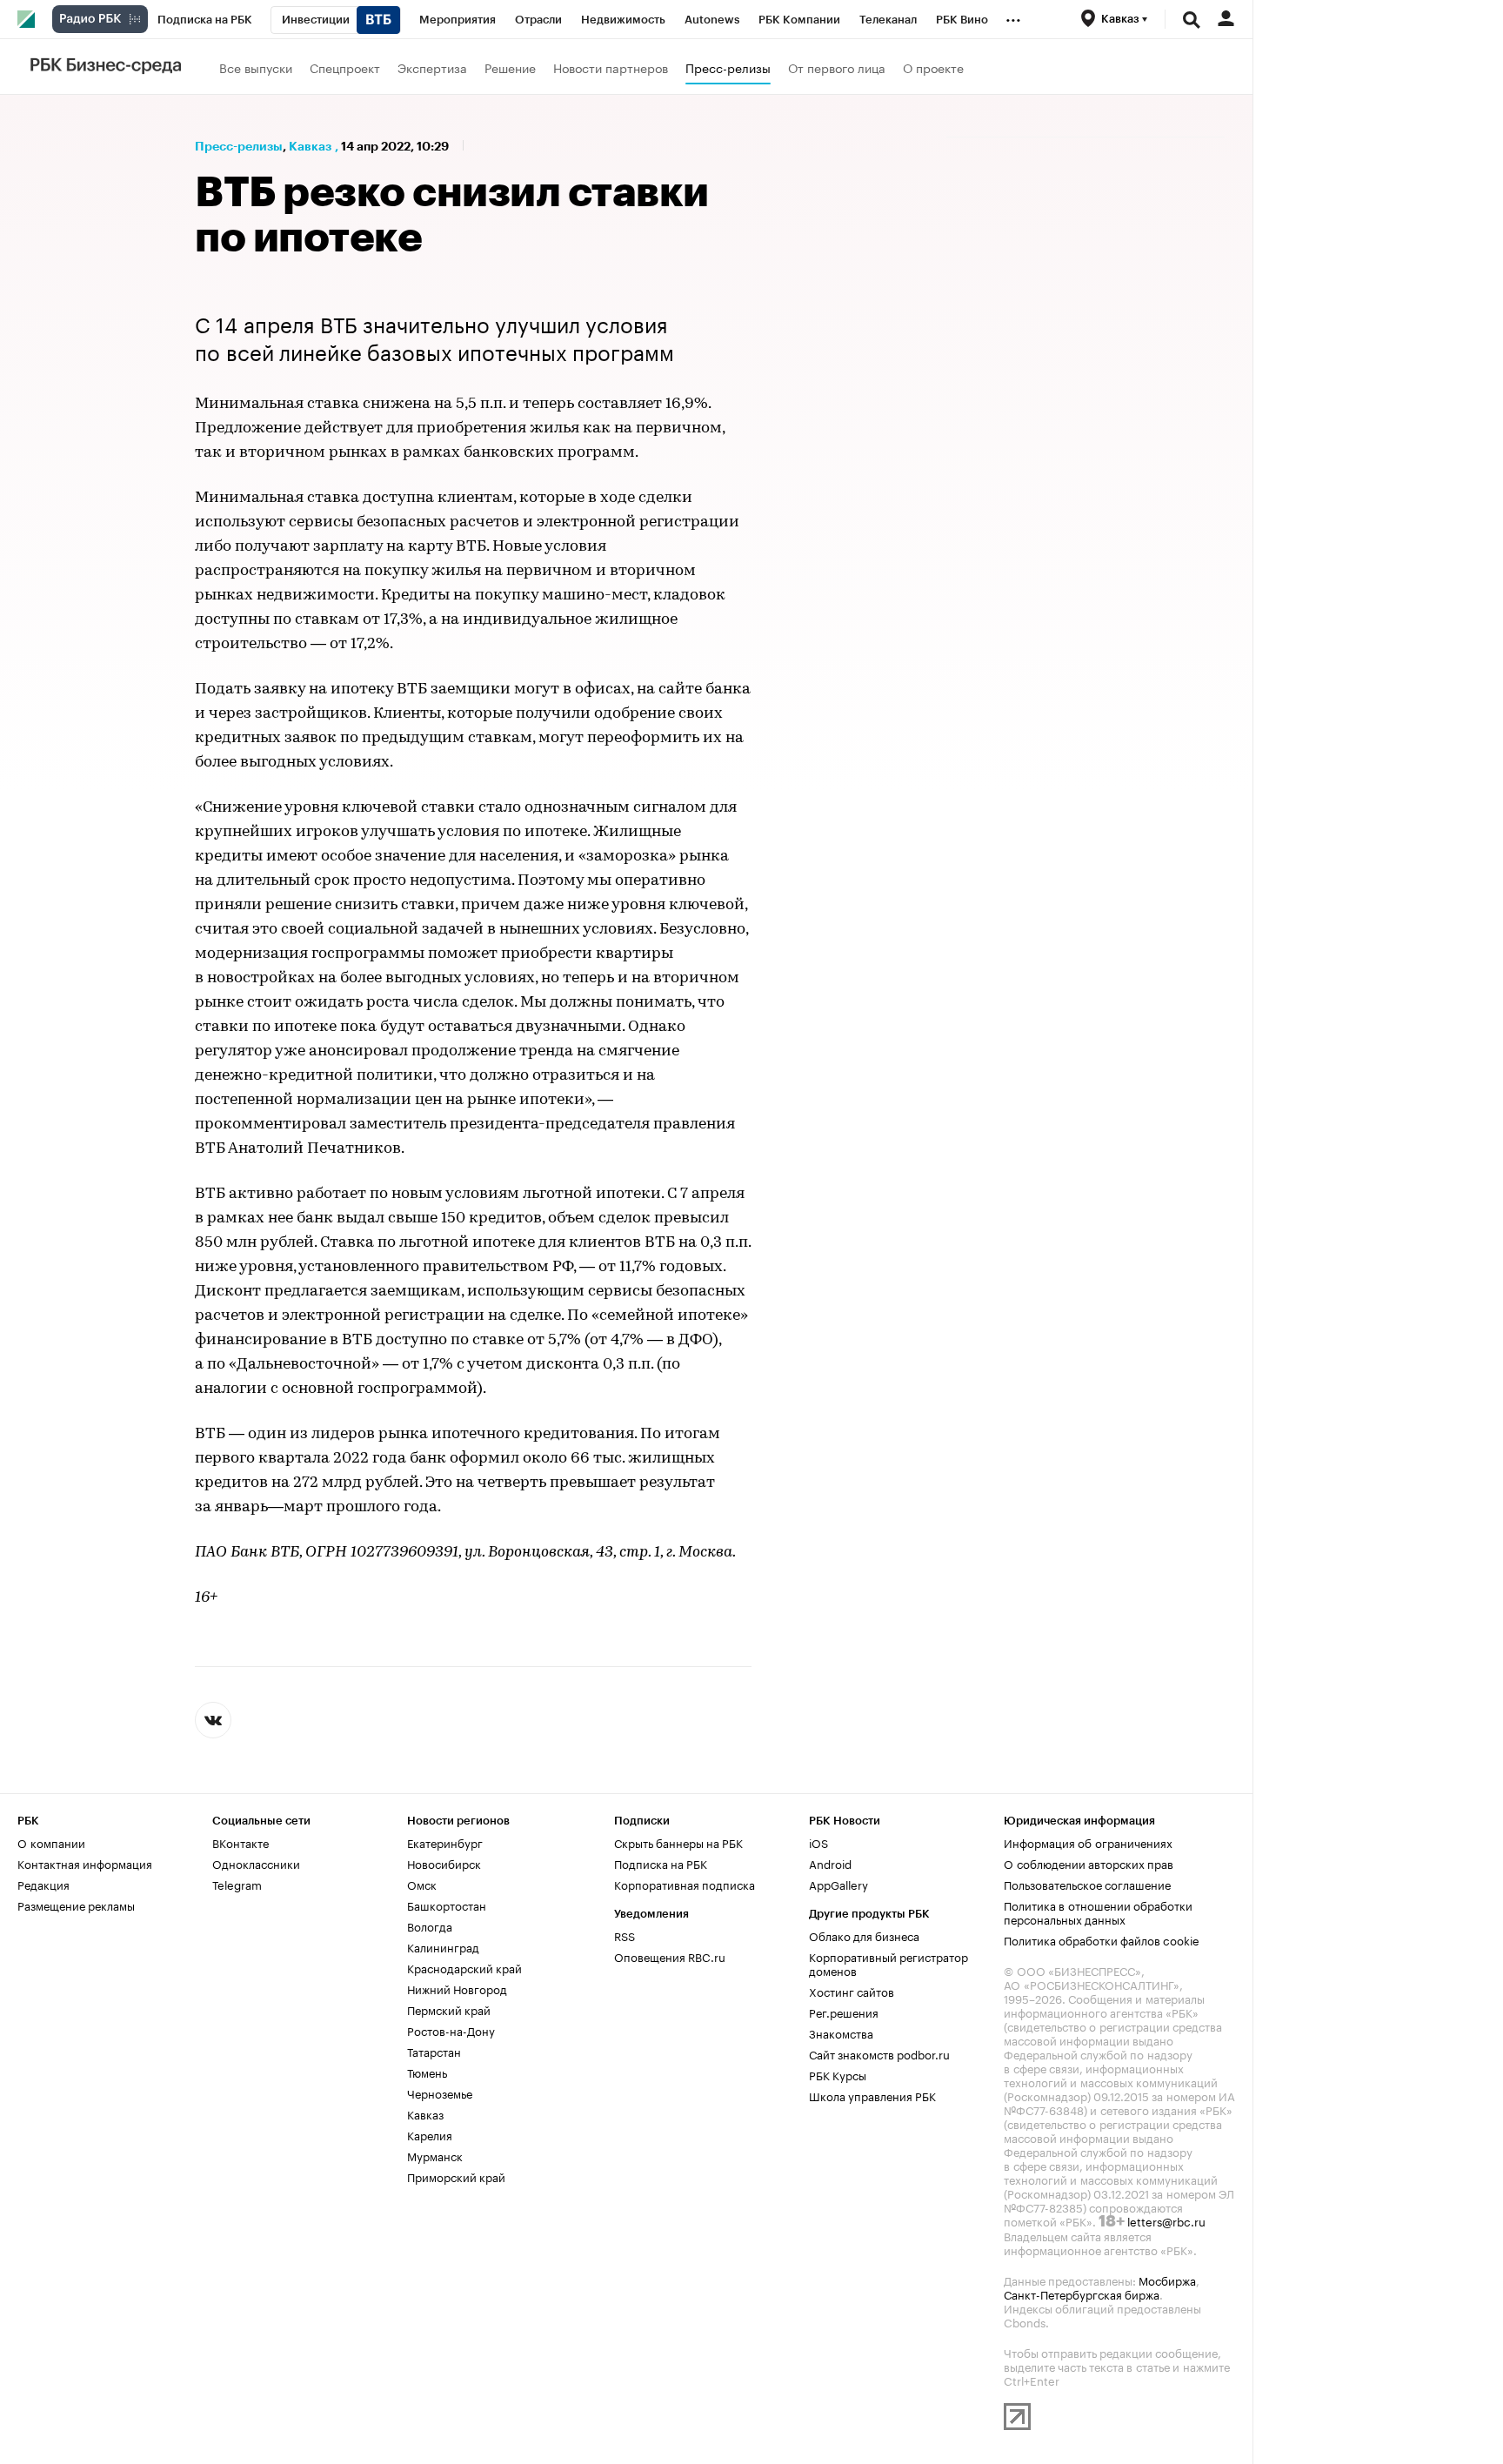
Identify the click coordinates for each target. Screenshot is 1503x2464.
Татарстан (434, 2051)
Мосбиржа (1167, 2280)
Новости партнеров (611, 67)
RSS (625, 1935)
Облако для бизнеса (864, 1935)
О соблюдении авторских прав (1089, 1863)
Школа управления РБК (872, 2095)
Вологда (430, 1925)
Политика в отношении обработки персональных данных (1098, 1912)
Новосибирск (444, 1863)
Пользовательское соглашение (1087, 1884)
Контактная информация (85, 1863)
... (1013, 17)
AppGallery (838, 1884)
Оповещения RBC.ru (670, 1956)
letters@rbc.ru (1166, 2220)
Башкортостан (447, 1905)
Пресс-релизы (728, 67)
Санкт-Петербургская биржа (1082, 2293)
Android (830, 1863)
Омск (422, 1884)
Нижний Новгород (457, 1988)
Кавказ (310, 146)
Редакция (43, 1884)
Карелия (430, 2134)
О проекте (933, 67)
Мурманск (435, 2155)
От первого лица (837, 67)
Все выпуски (256, 67)
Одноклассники (256, 1863)
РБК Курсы (838, 2074)
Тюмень (427, 2072)
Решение (510, 67)
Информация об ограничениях (1088, 1842)
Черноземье (440, 2092)
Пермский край (449, 2009)
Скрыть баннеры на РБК (678, 1842)
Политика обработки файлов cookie (1102, 1939)
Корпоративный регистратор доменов (888, 1963)
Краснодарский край (464, 1967)
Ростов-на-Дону (451, 2030)
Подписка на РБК (661, 1863)
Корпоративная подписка (685, 1884)
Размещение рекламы (76, 1905)
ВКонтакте (240, 1842)
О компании (51, 1842)
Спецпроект (345, 67)
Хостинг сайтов (852, 1991)
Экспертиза (432, 67)
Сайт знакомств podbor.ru (879, 2053)
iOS (818, 1842)
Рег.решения (844, 2012)
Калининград (443, 1946)
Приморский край (456, 2176)
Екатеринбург (445, 1842)
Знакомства (841, 2032)
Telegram (237, 1884)
